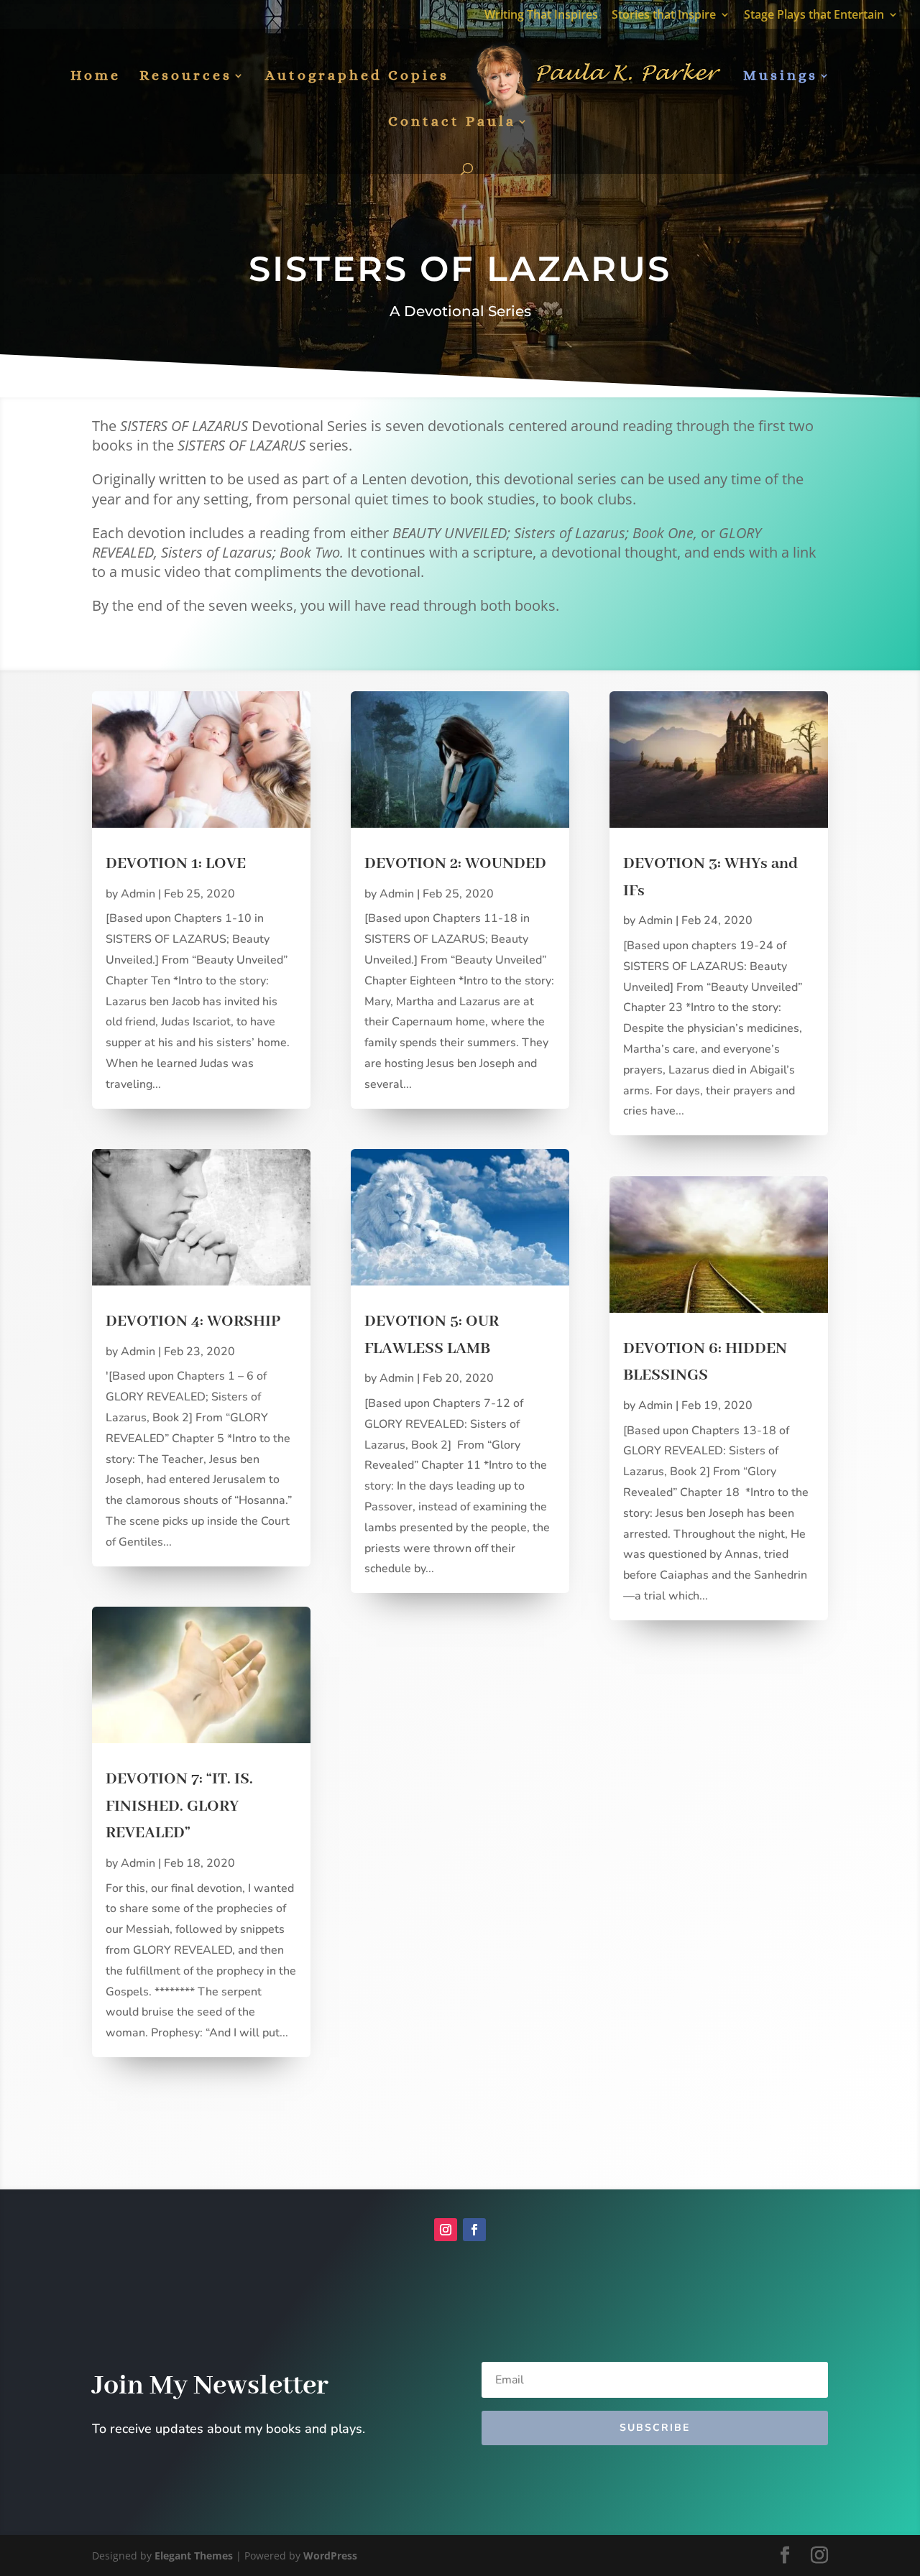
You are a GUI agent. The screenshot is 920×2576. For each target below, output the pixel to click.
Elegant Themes (194, 2556)
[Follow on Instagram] (446, 2230)
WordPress (330, 2556)
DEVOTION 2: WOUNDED (455, 864)
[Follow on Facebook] (474, 2230)
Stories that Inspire (664, 15)
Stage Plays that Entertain (814, 15)
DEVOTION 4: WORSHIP (193, 1321)
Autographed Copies (357, 77)
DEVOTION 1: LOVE (176, 864)
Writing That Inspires (541, 15)
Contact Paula (452, 123)
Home (96, 77)
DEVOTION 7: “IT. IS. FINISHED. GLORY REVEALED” (179, 1806)
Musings (781, 77)
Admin (138, 894)
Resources (186, 77)
